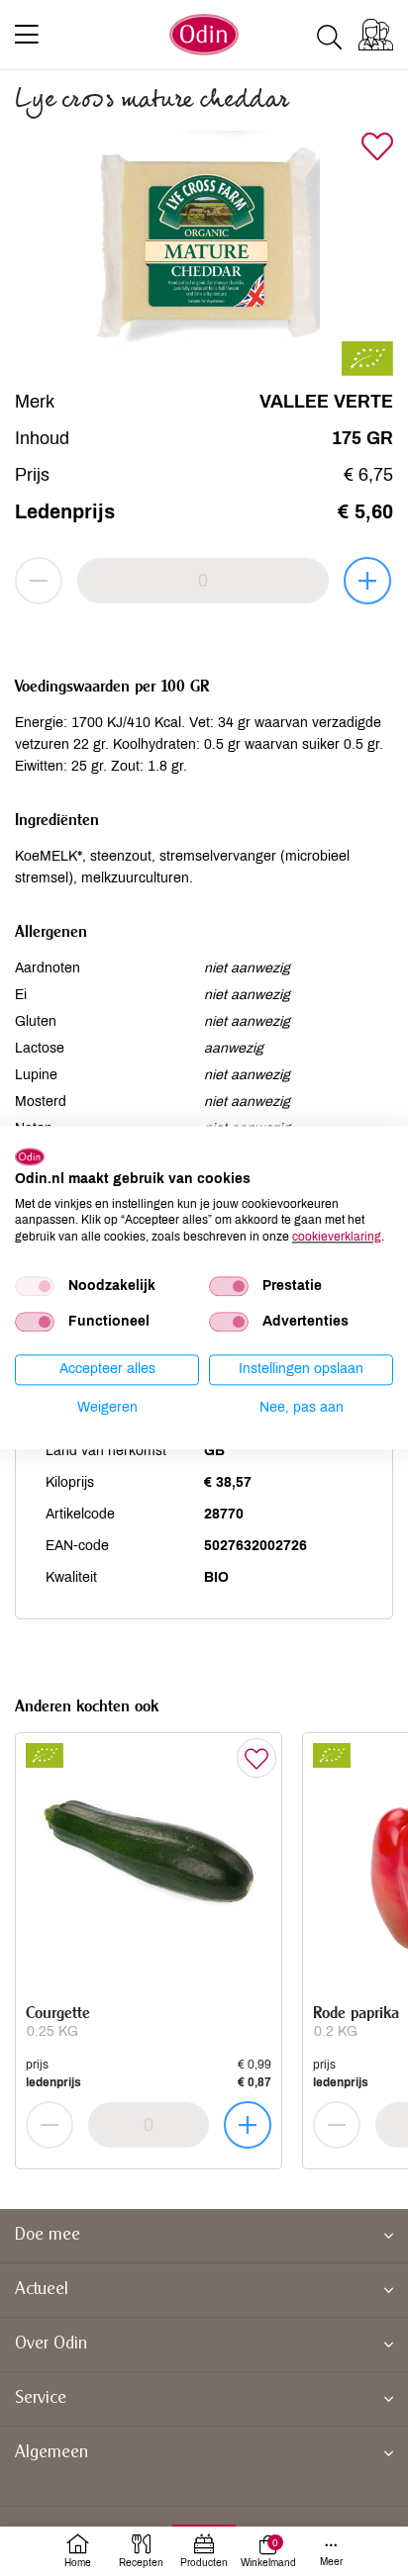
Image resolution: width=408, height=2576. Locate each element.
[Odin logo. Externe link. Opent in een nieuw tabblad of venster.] (30, 1156)
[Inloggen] (376, 35)
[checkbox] (35, 1286)
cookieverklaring (337, 1237)
